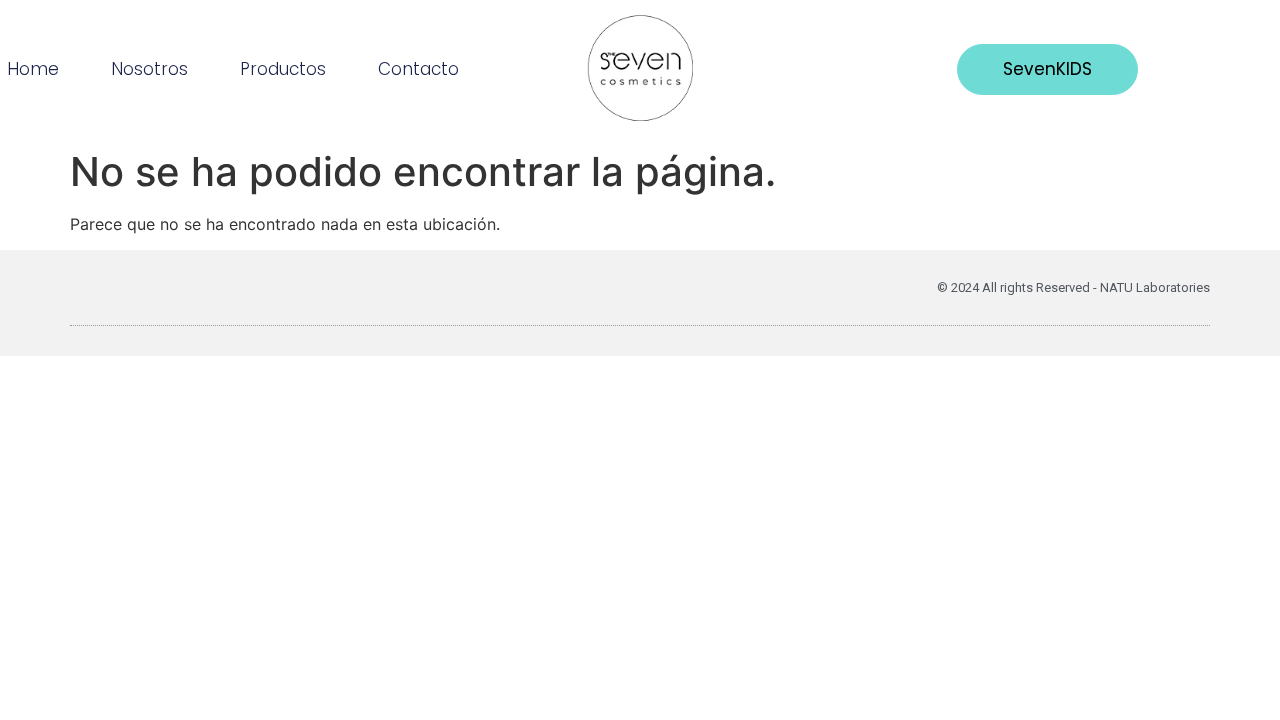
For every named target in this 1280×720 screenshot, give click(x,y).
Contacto (418, 69)
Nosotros (149, 69)
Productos (283, 69)
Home (33, 69)
